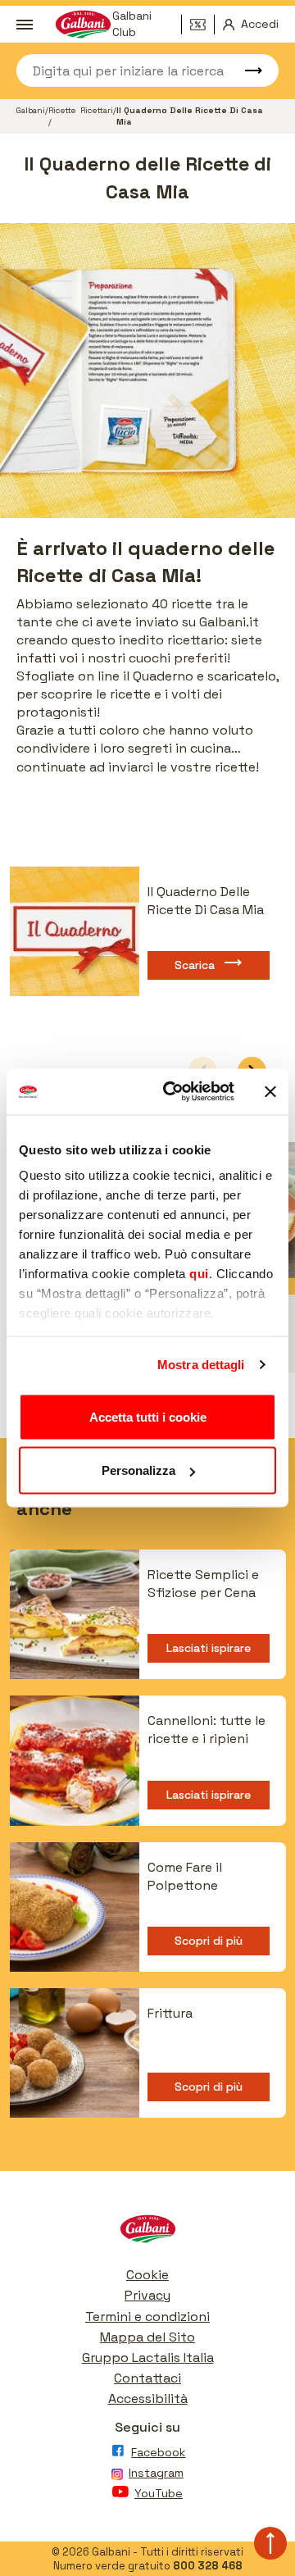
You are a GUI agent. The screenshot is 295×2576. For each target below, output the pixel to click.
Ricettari (97, 110)
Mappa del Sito (147, 2337)
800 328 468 (208, 2566)
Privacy (147, 2295)
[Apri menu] (24, 25)
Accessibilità (148, 2399)
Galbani (31, 110)
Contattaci (147, 2378)
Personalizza (138, 1470)
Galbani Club (132, 25)
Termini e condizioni (147, 2317)
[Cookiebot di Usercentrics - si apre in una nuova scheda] (173, 1092)
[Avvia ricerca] (246, 71)
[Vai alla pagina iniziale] (147, 2233)
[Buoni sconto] (202, 25)
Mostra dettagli (201, 1365)
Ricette (62, 110)
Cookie (147, 2275)
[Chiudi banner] (270, 1091)
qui (199, 1274)
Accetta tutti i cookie (148, 1416)
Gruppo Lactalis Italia (148, 2358)
